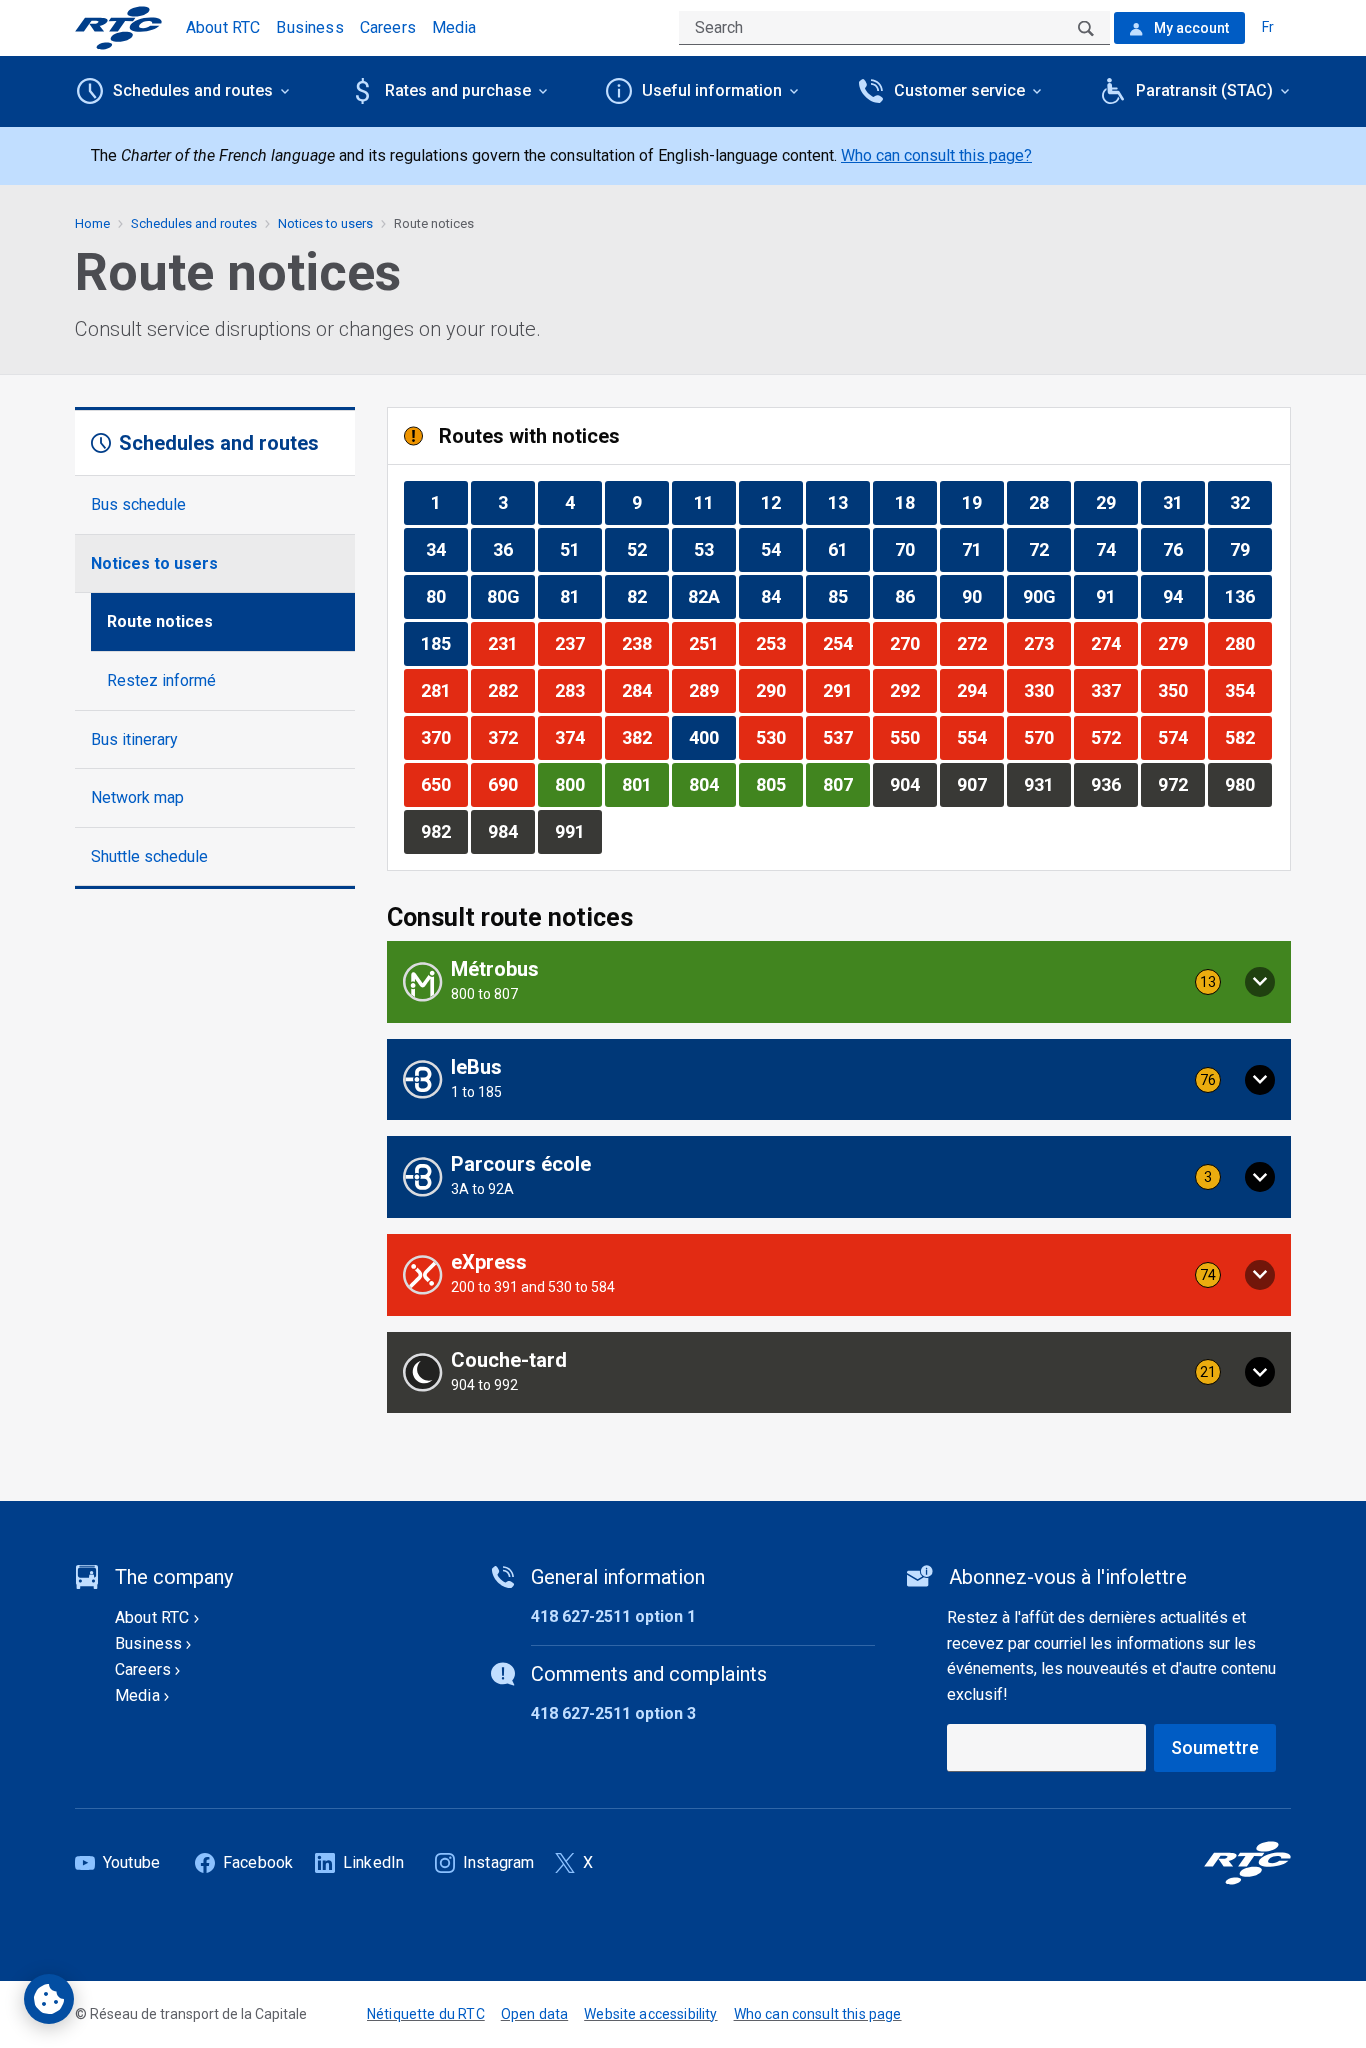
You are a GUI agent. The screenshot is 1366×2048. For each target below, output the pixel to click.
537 (846, 737)
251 (712, 643)
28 (1049, 502)
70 (915, 549)
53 (714, 549)
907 (980, 784)
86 (915, 596)
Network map (137, 797)
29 (1116, 502)
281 (444, 690)
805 (779, 784)
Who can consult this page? (936, 155)
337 (1114, 690)
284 (645, 690)
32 (1250, 502)
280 (1248, 643)
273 (1047, 643)
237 (578, 643)
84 (781, 596)
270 (913, 643)
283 (578, 690)
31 (1183, 502)
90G (1046, 596)
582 (1248, 737)
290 (779, 690)
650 (444, 784)
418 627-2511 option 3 (613, 1713)
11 (714, 502)
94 (1183, 596)
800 (578, 784)
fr (1268, 27)
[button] (839, 982)
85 (848, 596)
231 (511, 643)
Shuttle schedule (149, 856)
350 (1181, 690)
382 (645, 737)
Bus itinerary (134, 739)
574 (1181, 737)
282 (511, 690)
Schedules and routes (194, 223)
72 (1049, 549)
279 (1181, 643)
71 (982, 549)
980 (1248, 784)
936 (1114, 784)
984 (511, 831)
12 (781, 502)
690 (511, 784)
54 (781, 549)
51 (580, 549)
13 (848, 502)
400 (712, 737)
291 (846, 690)
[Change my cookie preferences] (49, 1999)
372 (511, 737)
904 (913, 784)
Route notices (160, 621)
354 (1248, 690)
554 (980, 737)
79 (1250, 549)
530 (779, 737)
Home (92, 223)
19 (982, 502)
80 (446, 596)
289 (712, 690)
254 (846, 643)
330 (1047, 690)
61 (848, 549)
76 (1183, 549)
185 (444, 643)
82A (711, 596)
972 (1181, 784)
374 (578, 737)
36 (513, 549)
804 (712, 784)
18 (915, 502)
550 (913, 737)
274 (1114, 643)
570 (1047, 737)
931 (1047, 784)
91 (1116, 596)
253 (779, 643)
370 (444, 737)
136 (1248, 596)
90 (982, 596)
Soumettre (1215, 1747)
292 (913, 690)
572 (1114, 737)
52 (647, 549)
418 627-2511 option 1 (613, 1616)
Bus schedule (138, 504)
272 (980, 643)
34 (446, 549)
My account (1190, 28)
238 (645, 643)
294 (980, 690)
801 (645, 784)
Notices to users (154, 563)
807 (846, 784)
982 (444, 831)
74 (1116, 549)
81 (580, 596)
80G (510, 596)
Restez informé (161, 680)
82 (647, 596)
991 (578, 831)
